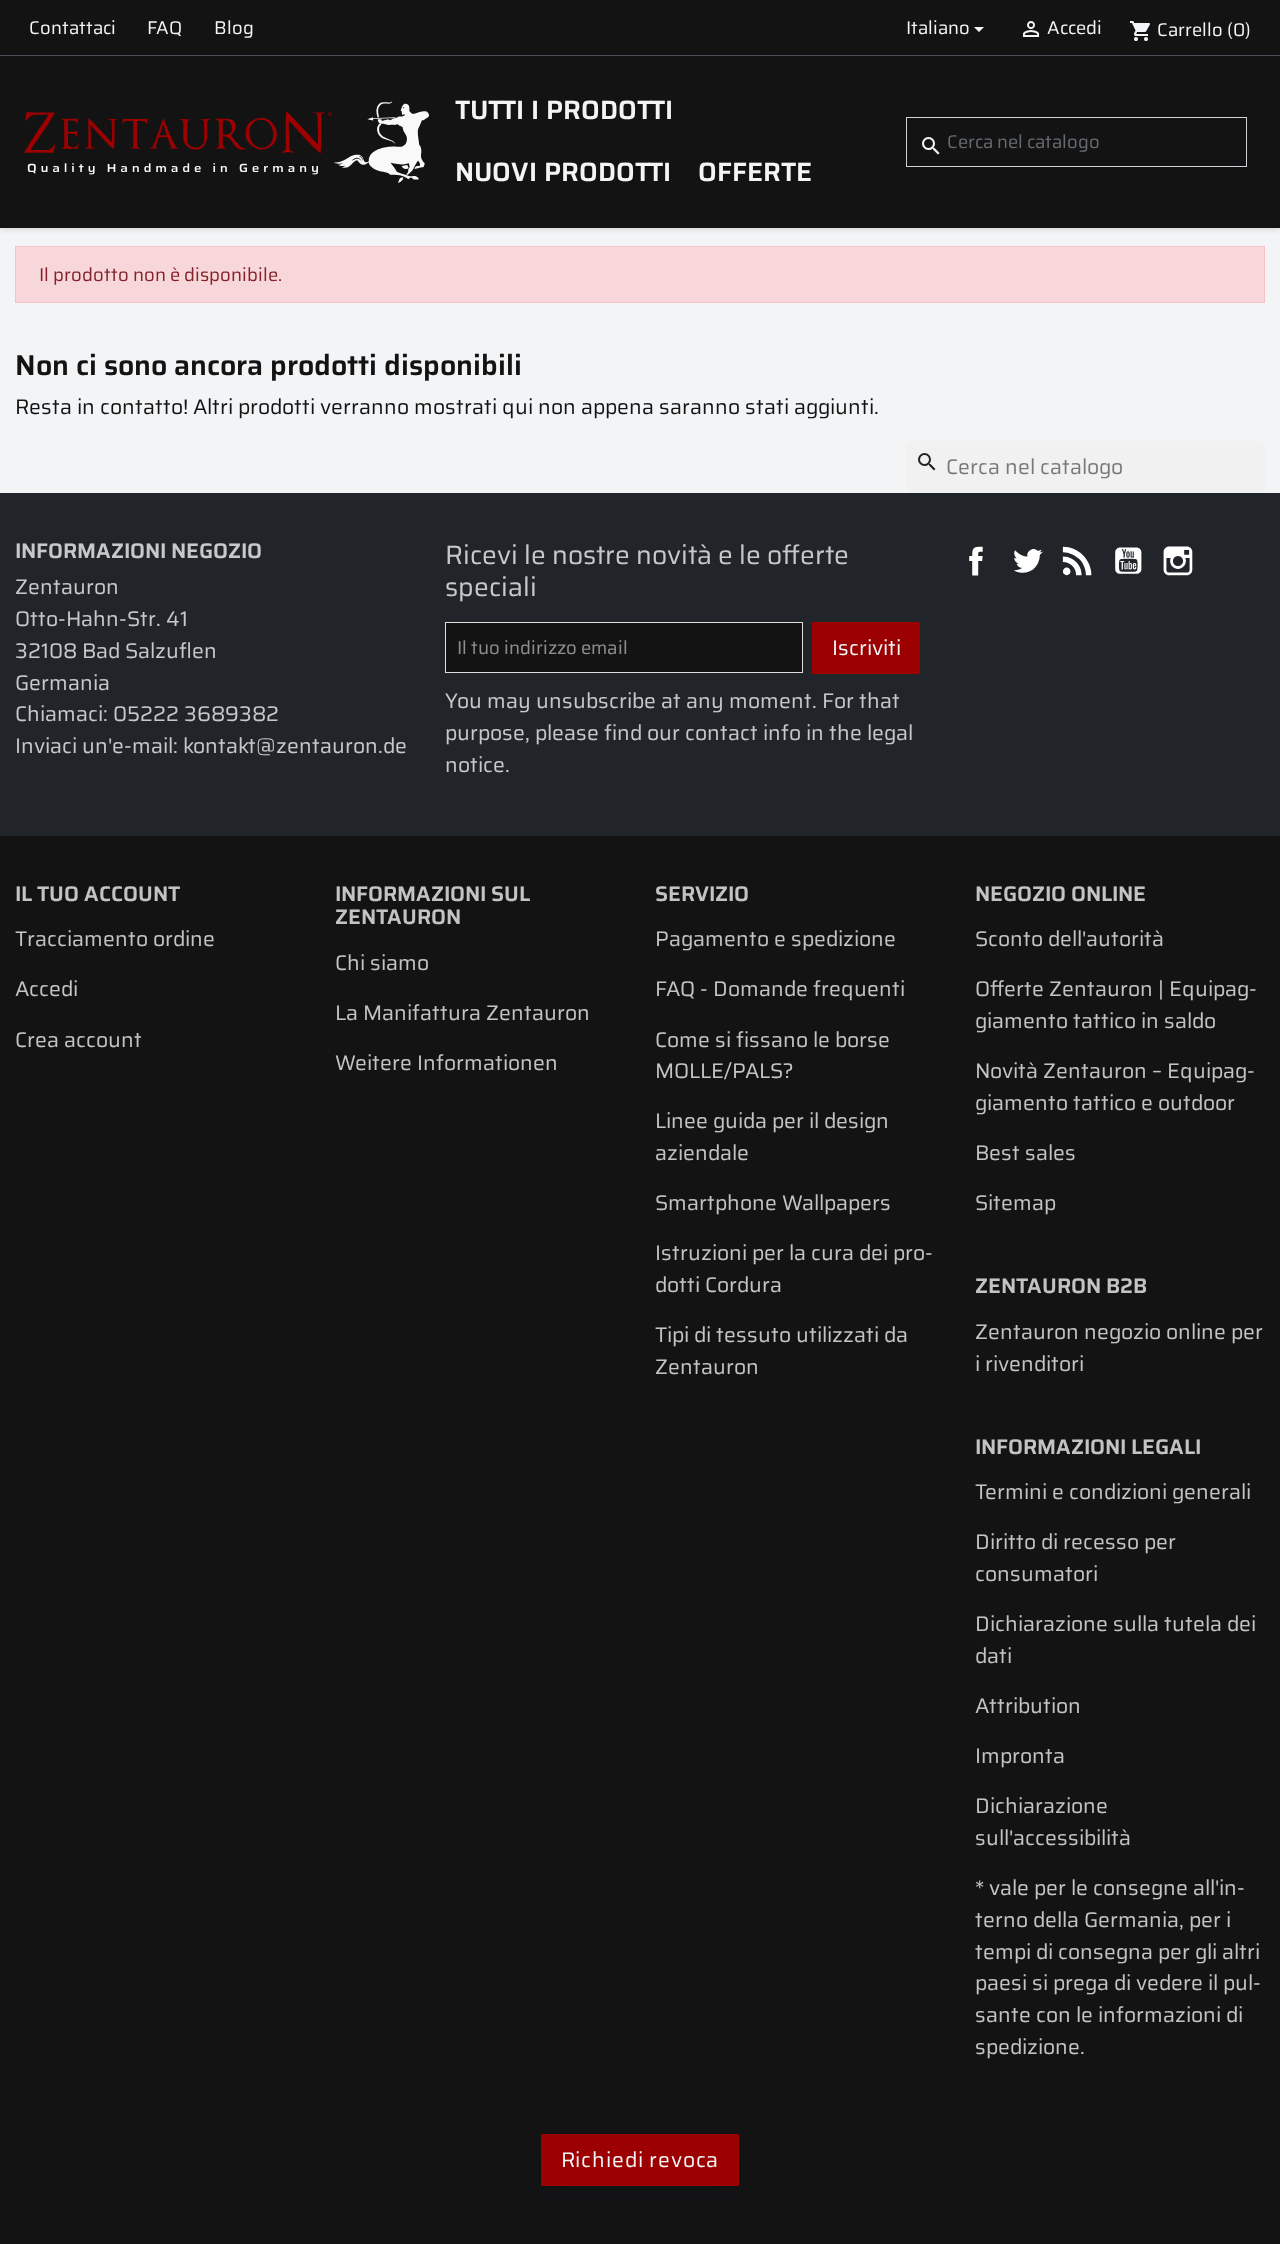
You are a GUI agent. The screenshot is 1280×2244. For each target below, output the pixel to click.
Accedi (46, 988)
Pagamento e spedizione (775, 938)
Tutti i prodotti (564, 110)
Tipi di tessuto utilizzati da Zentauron (781, 1350)
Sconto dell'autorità (1069, 938)
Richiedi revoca (640, 2159)
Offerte (755, 172)
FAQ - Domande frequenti (780, 988)
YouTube (1131, 564)
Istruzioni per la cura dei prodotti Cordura (794, 1268)
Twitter (1030, 564)
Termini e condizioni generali (1113, 1491)
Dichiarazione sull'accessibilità (1053, 1821)
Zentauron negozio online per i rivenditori (1119, 1347)
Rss (1080, 564)
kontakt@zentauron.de (295, 745)
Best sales (1025, 1152)
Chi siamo (382, 962)
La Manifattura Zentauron (462, 1012)
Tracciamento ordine (115, 938)
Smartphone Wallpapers (773, 1202)
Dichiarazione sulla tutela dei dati (1115, 1639)
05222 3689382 (196, 713)
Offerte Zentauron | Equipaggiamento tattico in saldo (1116, 1004)
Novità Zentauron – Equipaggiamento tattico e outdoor (1115, 1086)
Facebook (979, 564)
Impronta (1020, 1755)
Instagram (1181, 564)
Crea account (78, 1039)
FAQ (164, 27)
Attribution (1028, 1705)
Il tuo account (97, 893)
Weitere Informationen (446, 1062)
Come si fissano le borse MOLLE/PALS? (772, 1055)
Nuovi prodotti (563, 172)
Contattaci (72, 27)
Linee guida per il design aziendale (772, 1136)
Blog (234, 27)
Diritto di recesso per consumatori (1075, 1557)
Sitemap (1015, 1202)
